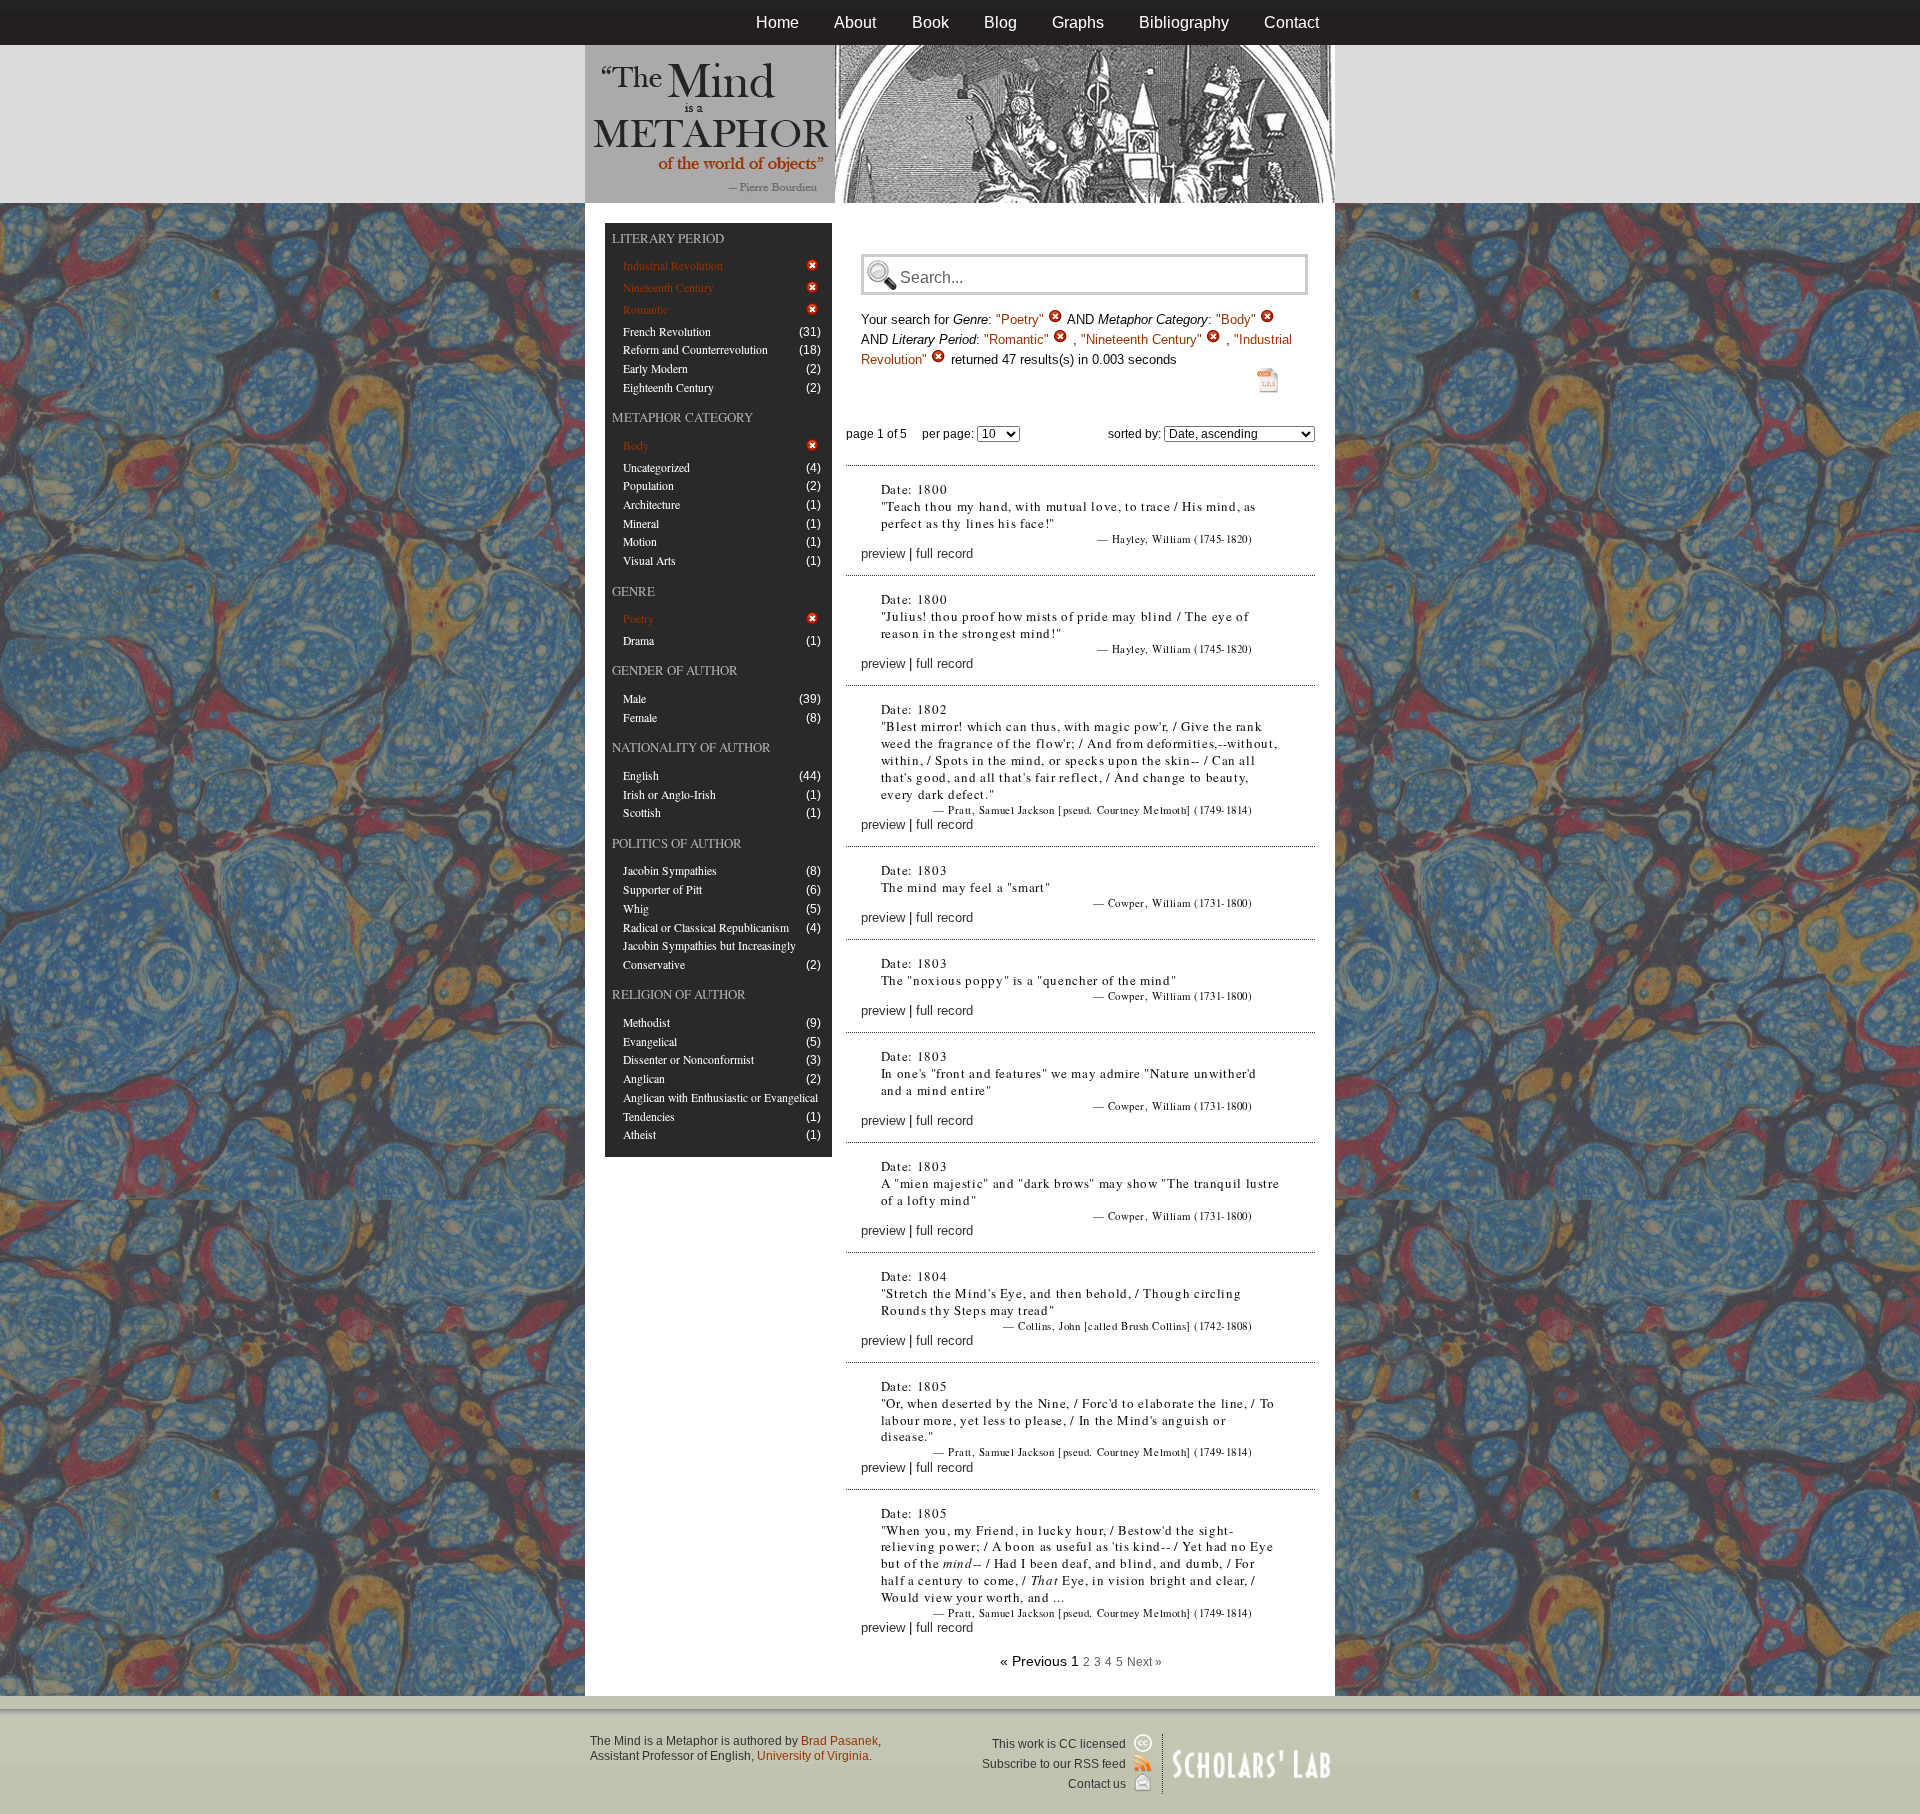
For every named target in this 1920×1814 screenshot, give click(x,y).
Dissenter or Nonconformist (688, 1059)
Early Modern (655, 368)
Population (648, 485)
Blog (1000, 22)
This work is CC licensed (1060, 1744)
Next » (1144, 1662)
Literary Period (668, 238)
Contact (1291, 22)
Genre (633, 591)
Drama (638, 640)
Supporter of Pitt (662, 889)
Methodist (646, 1022)
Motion (640, 541)
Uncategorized (656, 467)
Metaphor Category (682, 417)
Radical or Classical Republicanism (706, 927)
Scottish (642, 812)
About (855, 22)
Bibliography (1184, 22)
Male (634, 698)
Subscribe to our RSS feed (1055, 1764)
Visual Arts (649, 560)
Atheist (639, 1134)
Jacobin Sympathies (670, 870)
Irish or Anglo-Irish (669, 794)
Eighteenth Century (668, 387)
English (641, 775)
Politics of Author (677, 843)
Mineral (641, 523)
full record (944, 553)
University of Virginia (813, 1756)
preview (883, 553)
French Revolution (667, 331)
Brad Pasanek (839, 1741)
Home (777, 22)
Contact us (1098, 1784)
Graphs (1078, 22)
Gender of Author (675, 670)
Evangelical (650, 1041)
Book (930, 22)
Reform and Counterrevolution (695, 349)
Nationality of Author (691, 747)
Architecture (651, 504)
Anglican (644, 1078)
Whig (636, 908)
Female (640, 717)
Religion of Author (679, 994)
